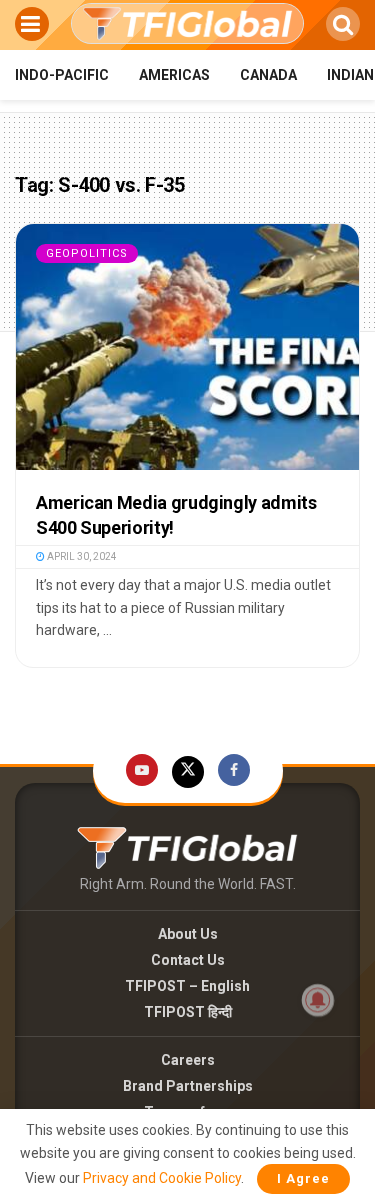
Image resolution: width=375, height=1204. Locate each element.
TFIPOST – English (187, 986)
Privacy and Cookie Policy (162, 1178)
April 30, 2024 (81, 556)
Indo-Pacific (62, 75)
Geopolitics (87, 253)
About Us (188, 934)
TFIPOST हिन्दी (188, 1012)
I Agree (303, 1178)
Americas (174, 75)
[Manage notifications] (318, 1000)
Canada (268, 75)
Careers (188, 1060)
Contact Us (188, 960)
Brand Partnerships (188, 1086)
